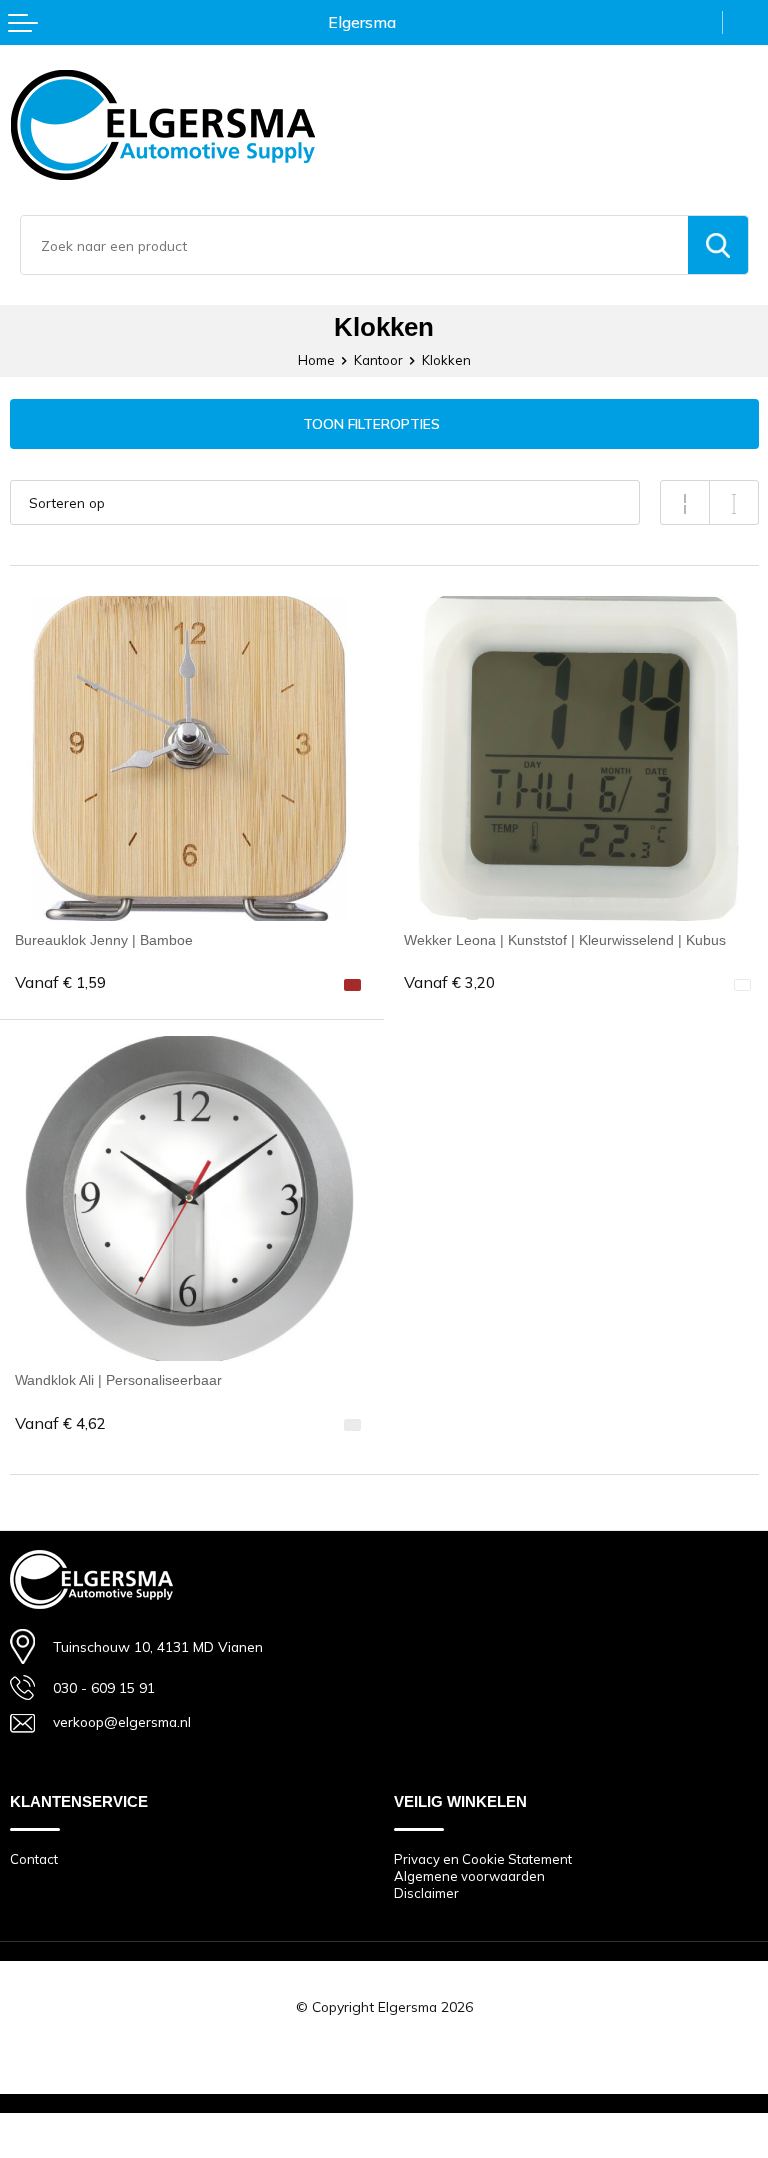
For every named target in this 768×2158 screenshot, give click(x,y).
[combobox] (354, 245)
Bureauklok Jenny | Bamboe (104, 940)
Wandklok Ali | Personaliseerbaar (118, 1380)
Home (316, 360)
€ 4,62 (60, 1423)
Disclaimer (426, 1893)
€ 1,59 (60, 982)
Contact (34, 1859)
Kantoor (378, 360)
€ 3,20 (449, 982)
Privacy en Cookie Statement (483, 1859)
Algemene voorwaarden (469, 1876)
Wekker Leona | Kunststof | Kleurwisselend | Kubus (565, 940)
